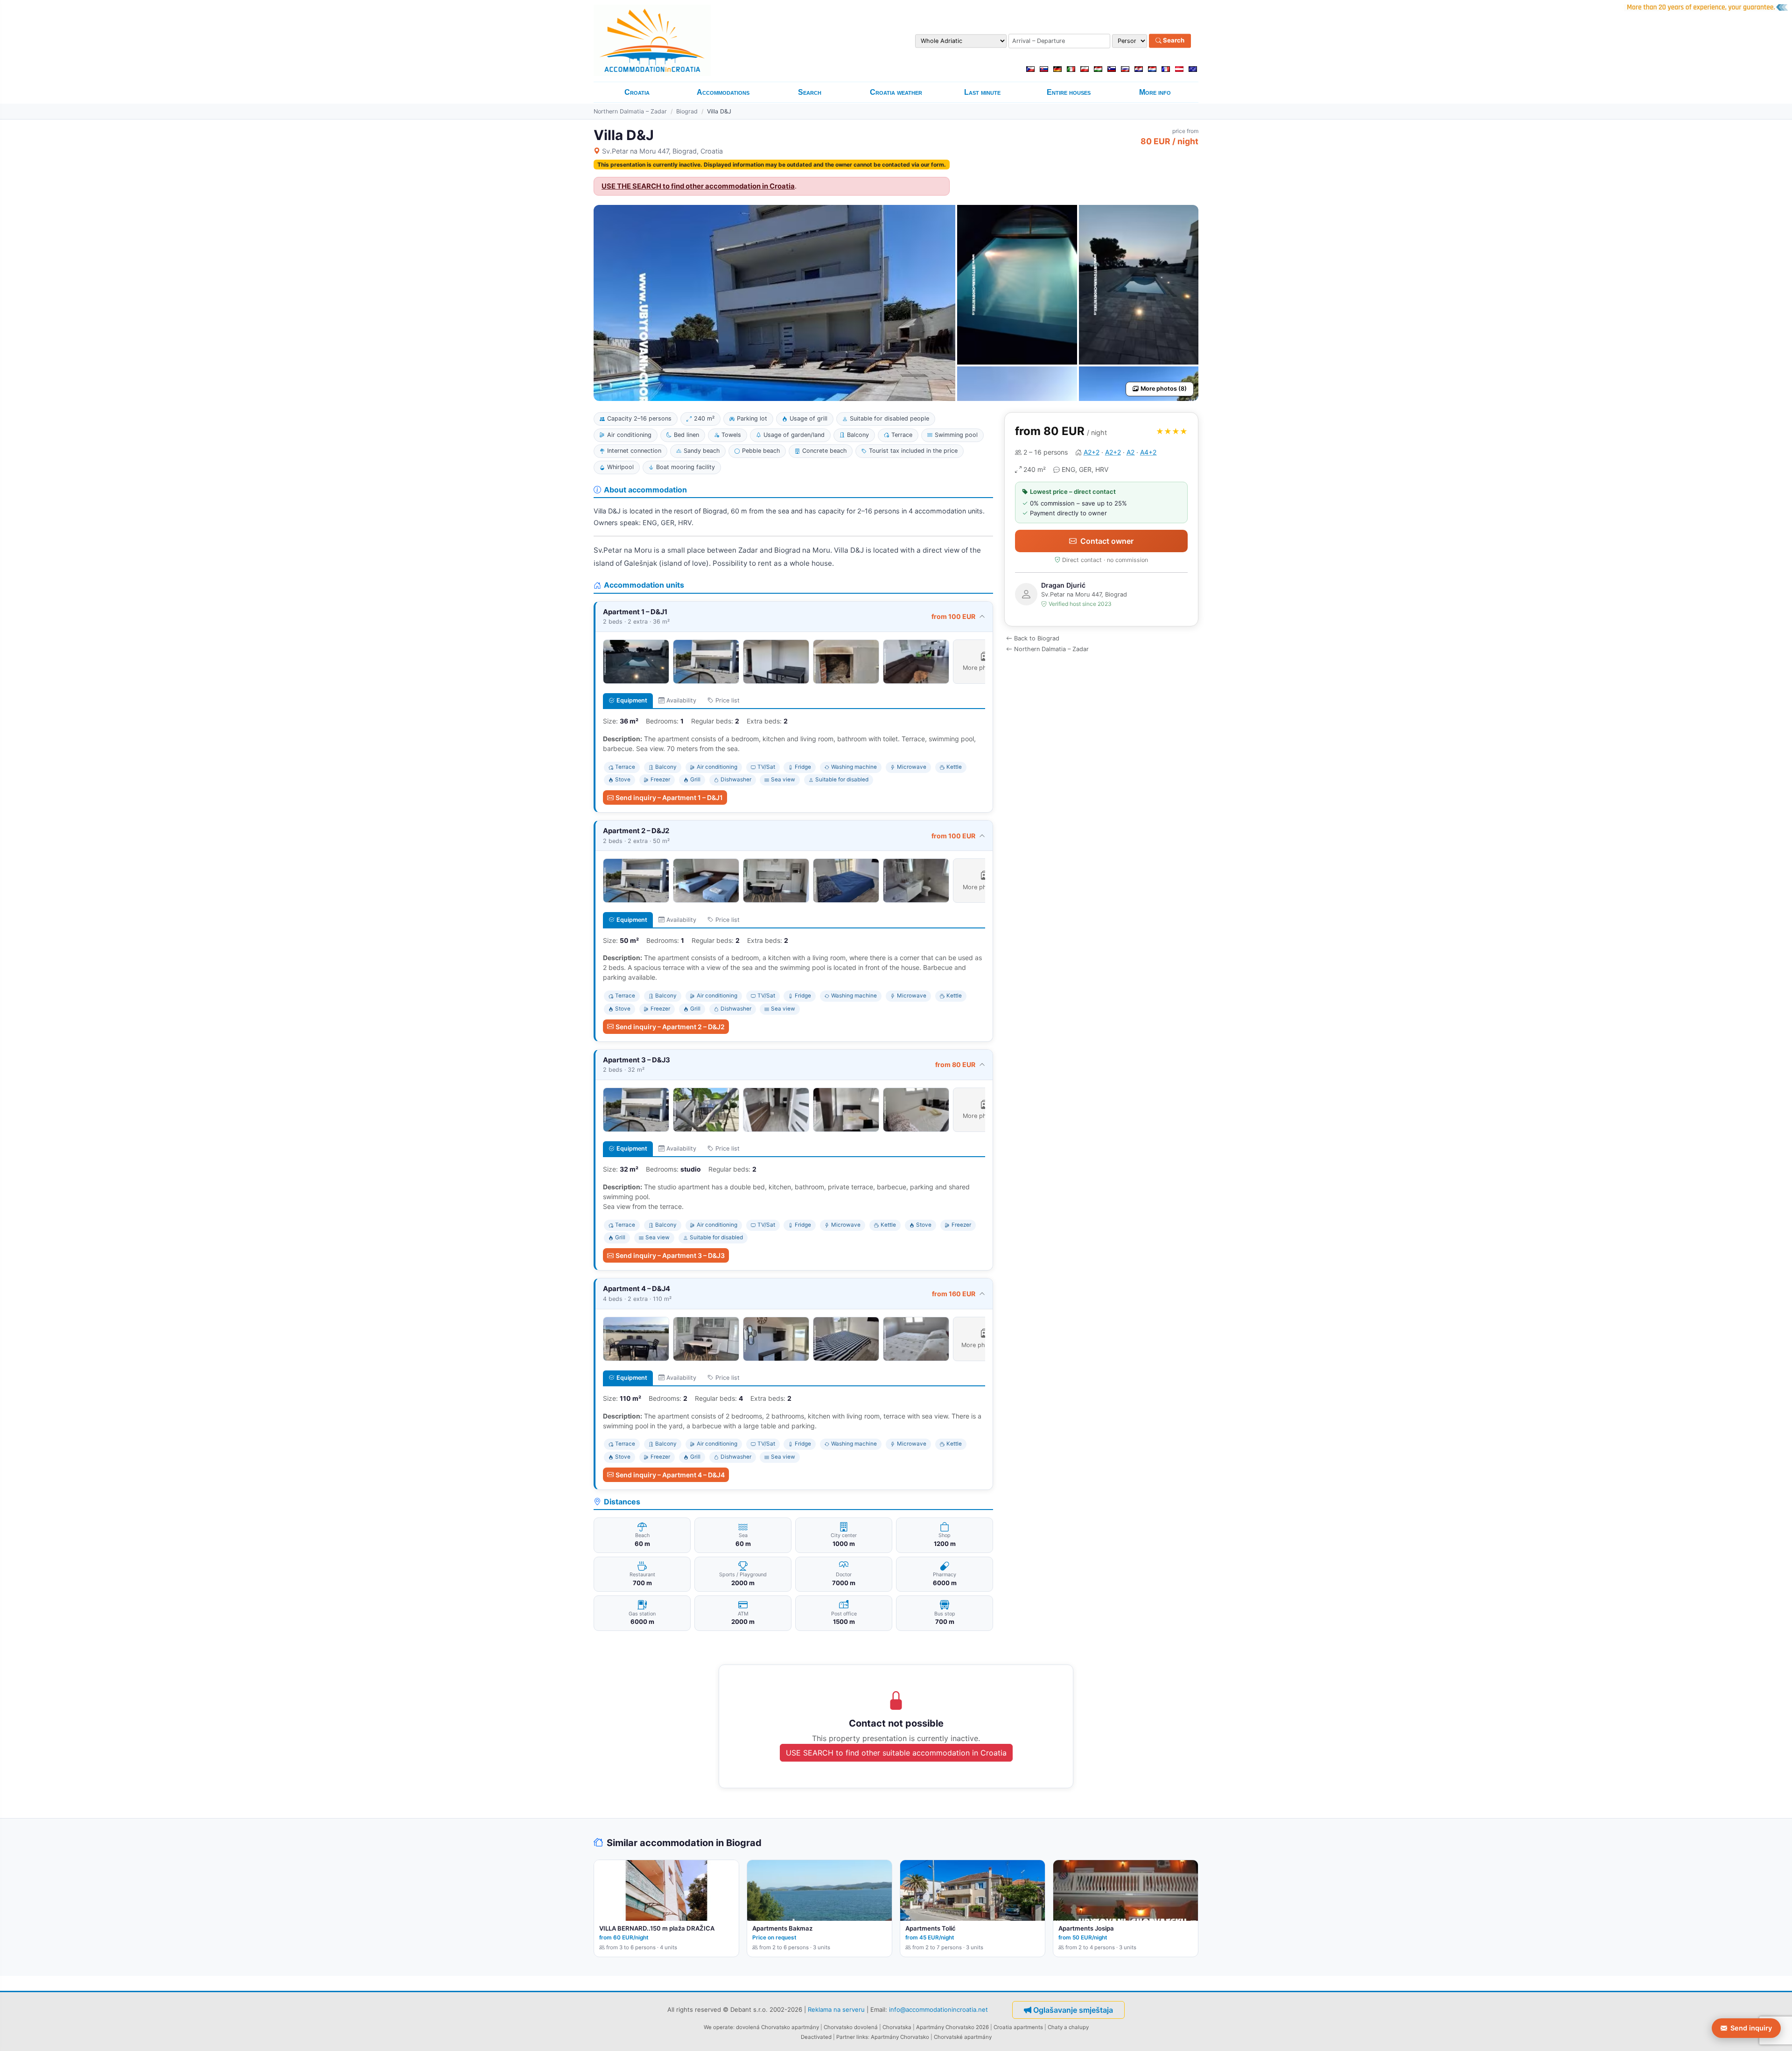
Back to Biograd (1037, 638)
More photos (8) (1164, 389)
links (862, 2037)
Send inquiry (1751, 2028)
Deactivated (816, 2037)
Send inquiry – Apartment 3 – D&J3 (670, 1255)
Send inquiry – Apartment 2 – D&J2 (670, 1027)
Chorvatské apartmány (963, 2037)
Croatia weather (896, 92)
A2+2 (1092, 452)
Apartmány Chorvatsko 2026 (952, 2027)
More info (1155, 92)
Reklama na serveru (836, 2009)
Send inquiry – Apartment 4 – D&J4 (670, 1475)
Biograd (687, 111)
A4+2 (1148, 452)
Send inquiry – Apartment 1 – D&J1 (669, 797)
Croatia (637, 92)
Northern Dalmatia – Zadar (630, 111)
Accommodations (723, 92)
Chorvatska (897, 2027)
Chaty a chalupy (1068, 2027)
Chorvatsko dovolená (851, 2027)
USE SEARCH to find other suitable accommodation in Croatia (896, 1753)
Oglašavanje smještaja (1073, 2010)
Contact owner (1107, 541)
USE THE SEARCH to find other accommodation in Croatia (698, 186)
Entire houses (1069, 92)
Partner (846, 2037)
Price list (728, 700)
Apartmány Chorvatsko (900, 2037)
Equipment (632, 700)
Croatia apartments (1018, 2027)
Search (1173, 41)
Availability (681, 700)
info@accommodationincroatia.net (938, 2009)
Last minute (982, 92)
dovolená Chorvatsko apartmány (777, 2027)
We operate (718, 2027)
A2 (1130, 452)
